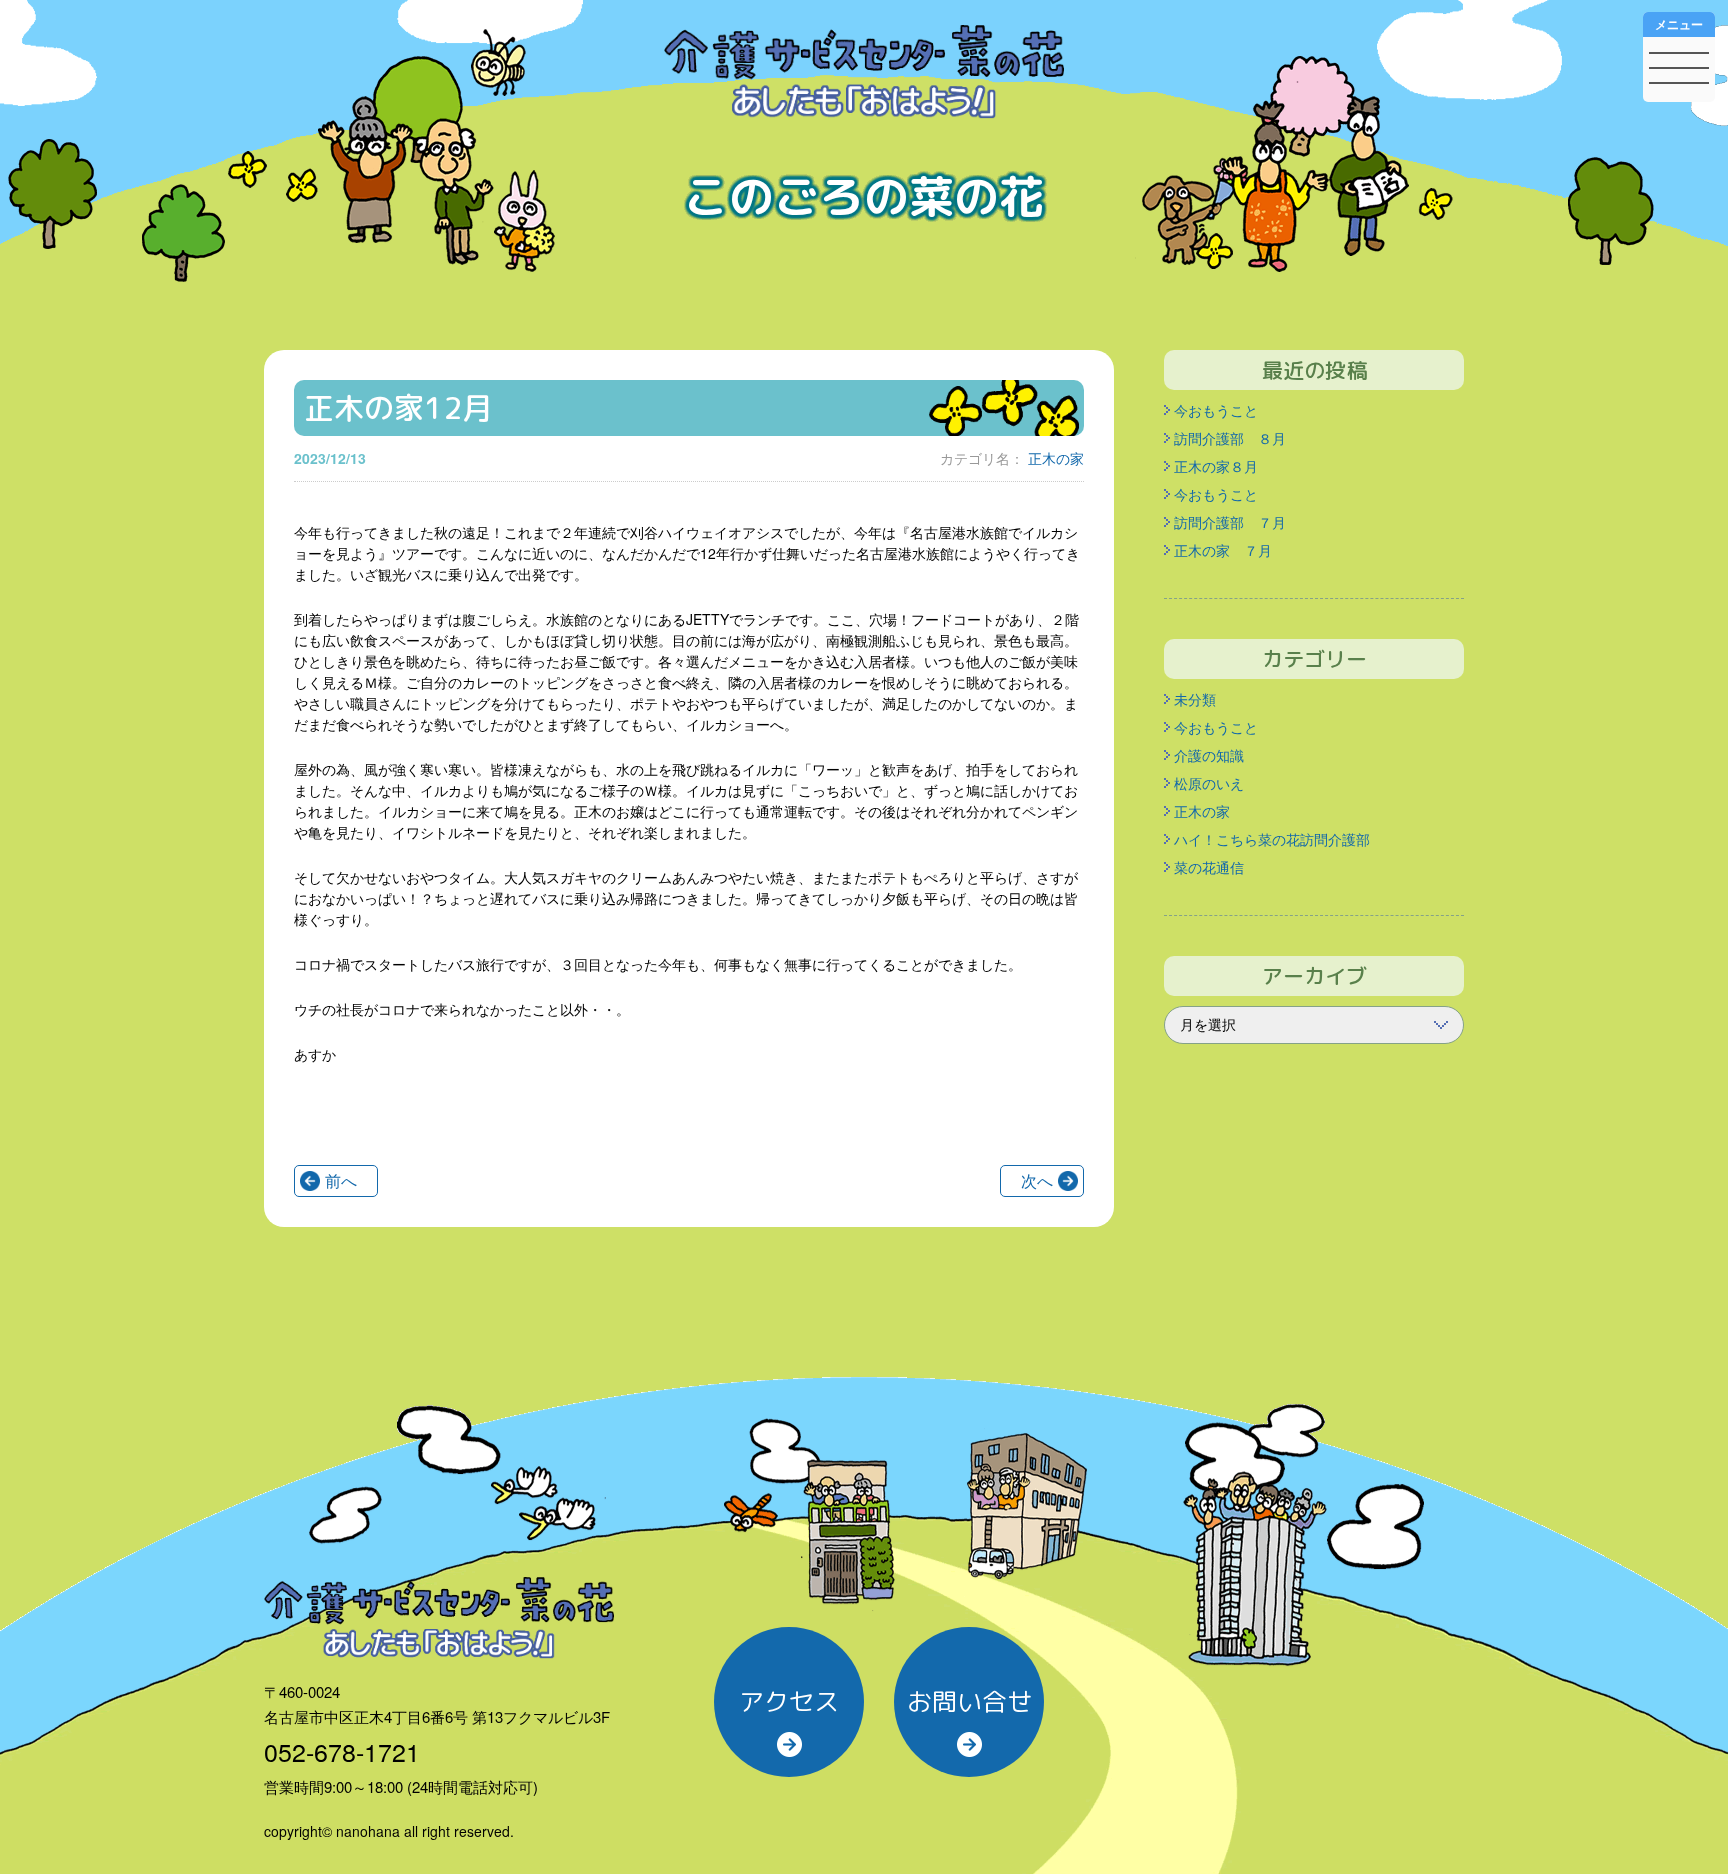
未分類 (1195, 699)
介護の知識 (1209, 755)
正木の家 (1056, 458)
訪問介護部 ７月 (1230, 522)
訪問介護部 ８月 (1230, 438)
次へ (1037, 1180)
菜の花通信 (1209, 867)
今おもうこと (1216, 410)
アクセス (789, 1701)
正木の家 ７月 (1223, 550)
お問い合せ (969, 1701)
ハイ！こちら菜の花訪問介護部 (1272, 839)
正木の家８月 (1216, 466)
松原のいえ (1209, 783)
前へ (341, 1180)
